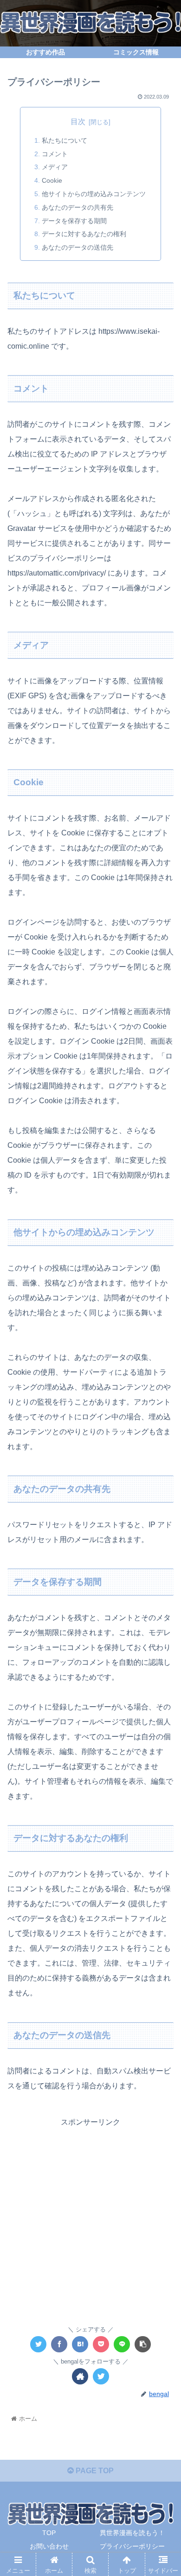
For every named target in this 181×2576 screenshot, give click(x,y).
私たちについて (65, 140)
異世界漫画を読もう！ (132, 2533)
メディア (55, 167)
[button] (163, 1463)
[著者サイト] (80, 2376)
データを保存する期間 (74, 221)
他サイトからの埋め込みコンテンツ (94, 194)
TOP (49, 2533)
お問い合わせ (49, 2546)
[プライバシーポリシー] (80, 2344)
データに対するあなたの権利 (84, 234)
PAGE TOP (94, 2471)
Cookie (52, 180)
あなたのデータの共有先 (78, 207)
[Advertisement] (90, 2220)
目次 (78, 122)
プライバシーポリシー (132, 2546)
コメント (55, 154)
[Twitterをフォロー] (101, 2376)
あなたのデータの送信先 (78, 247)
